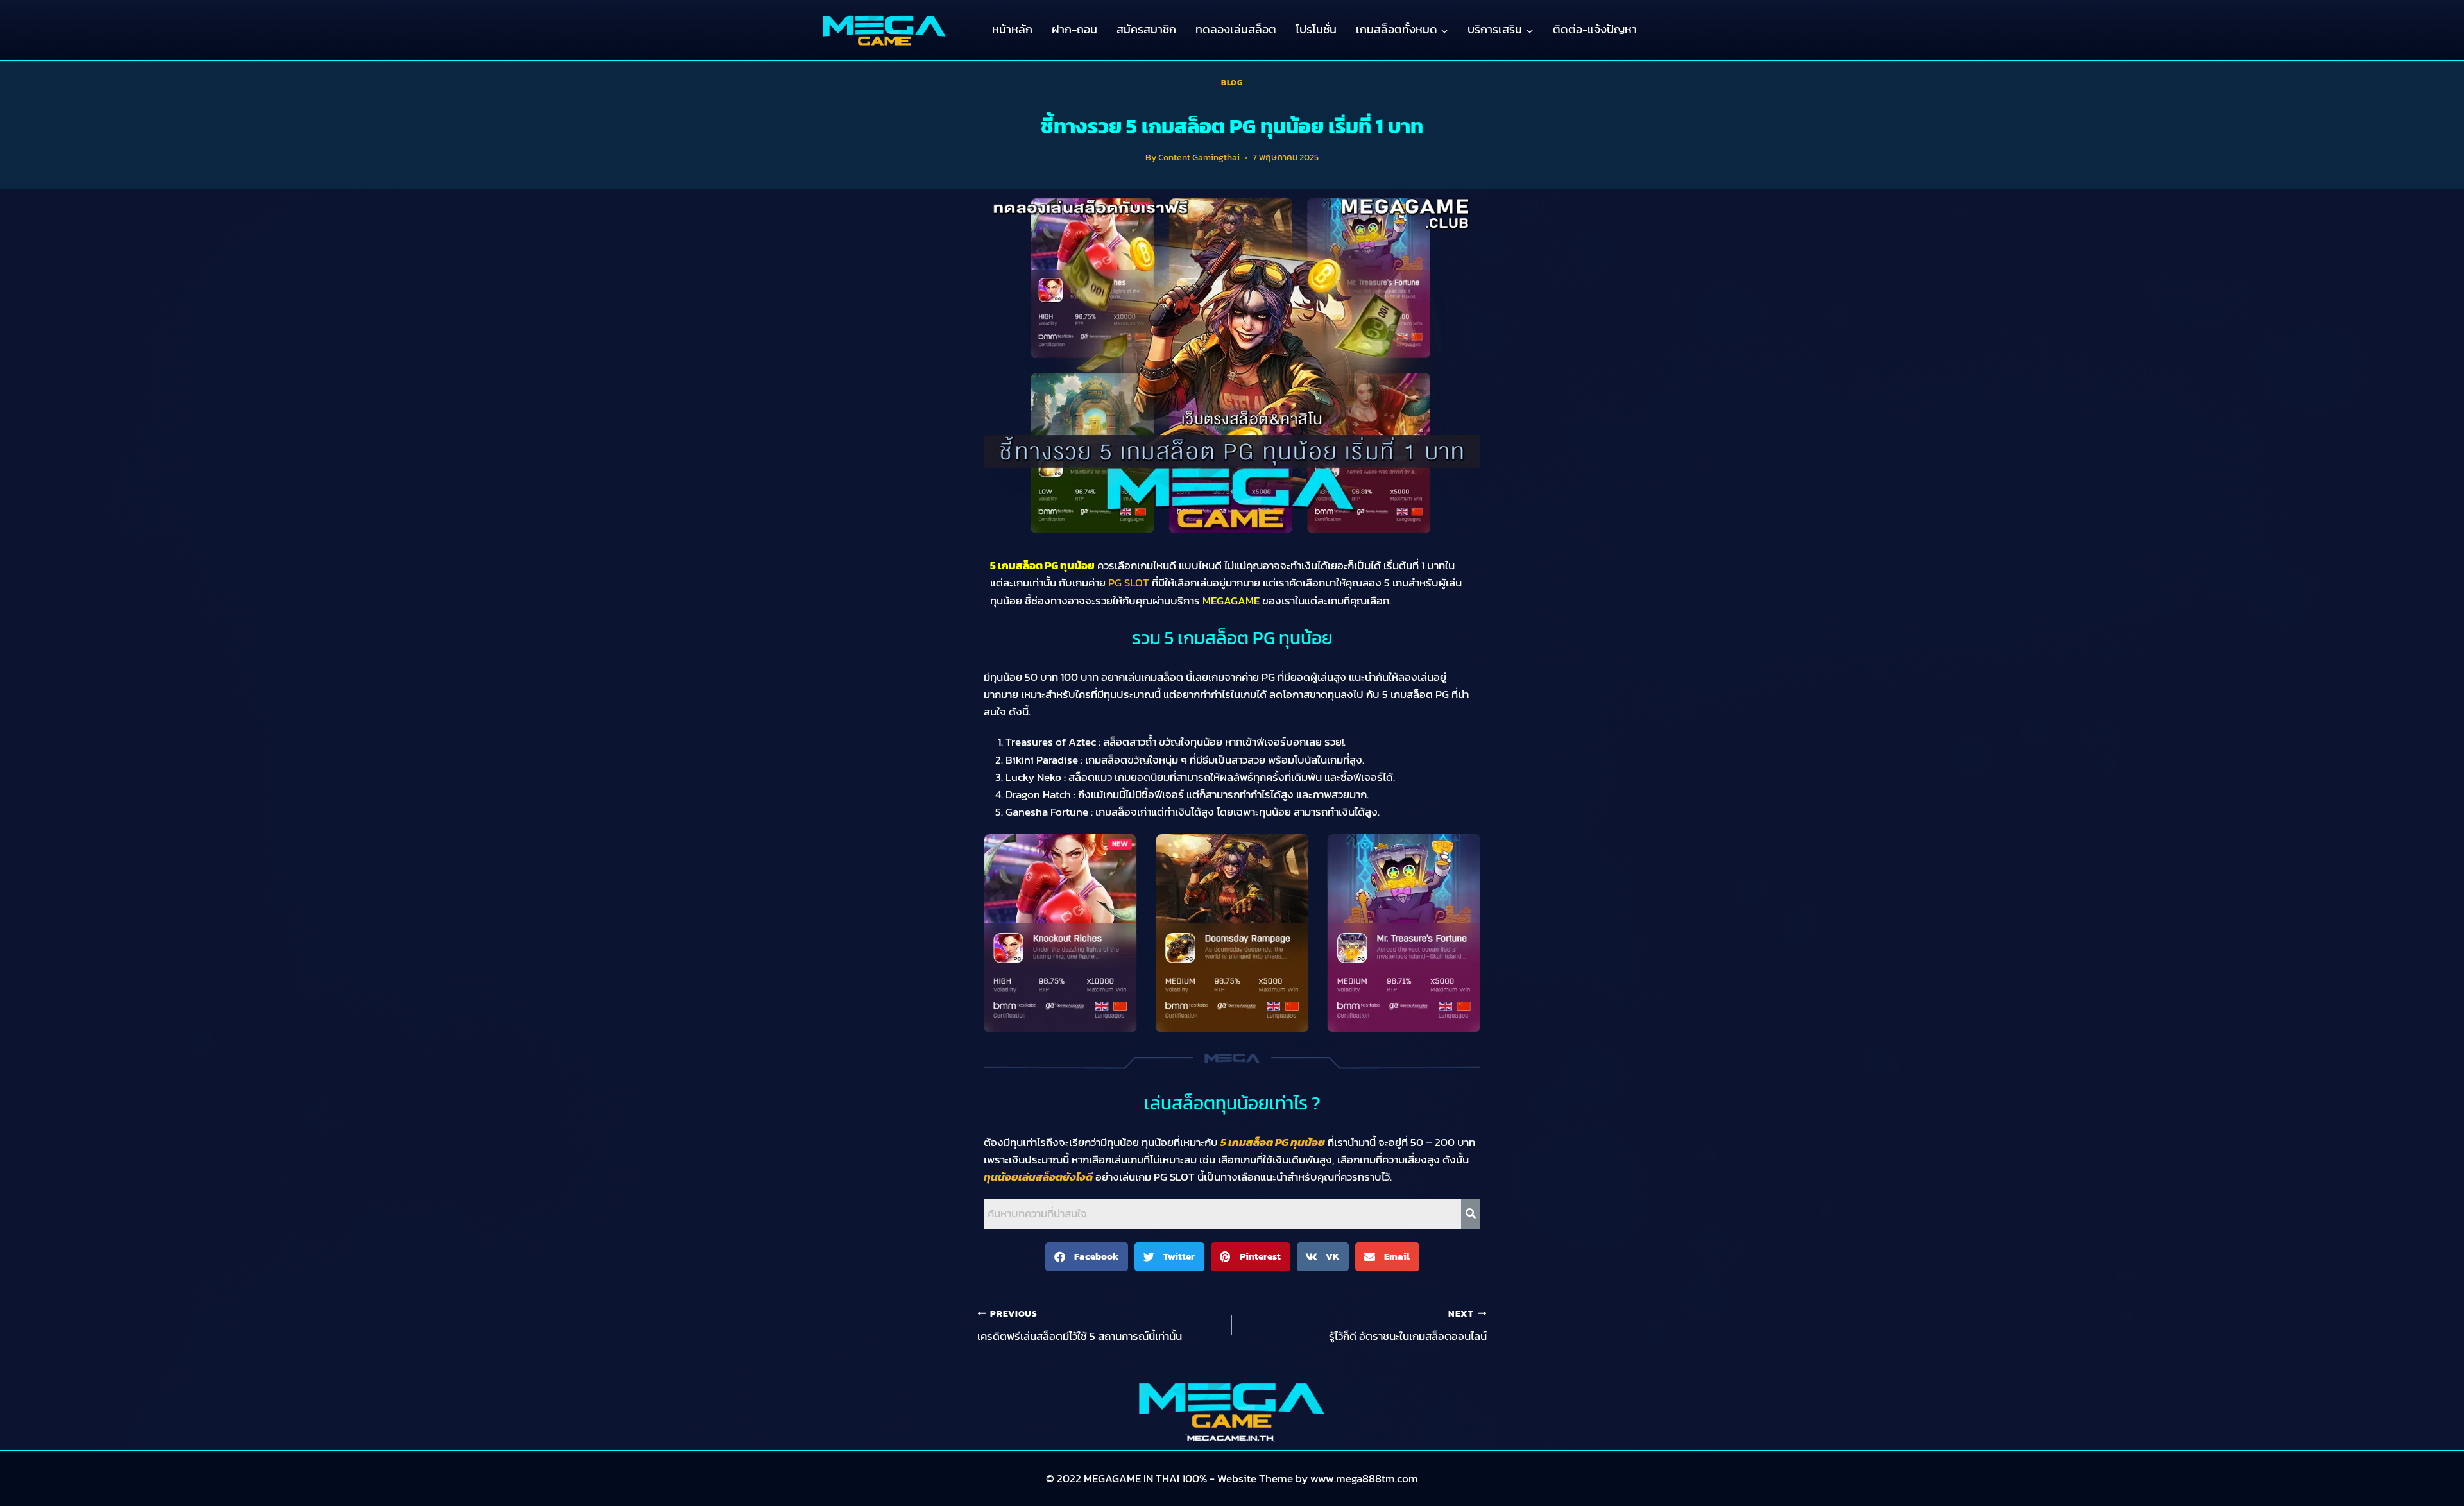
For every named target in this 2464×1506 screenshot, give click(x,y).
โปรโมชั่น (1316, 29)
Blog (1232, 83)
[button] (1087, 1257)
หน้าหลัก (1012, 29)
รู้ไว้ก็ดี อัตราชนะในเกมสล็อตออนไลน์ (1408, 1326)
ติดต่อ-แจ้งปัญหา (1595, 29)
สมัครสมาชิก (1146, 29)
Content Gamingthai (1199, 157)
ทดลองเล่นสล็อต (1236, 29)
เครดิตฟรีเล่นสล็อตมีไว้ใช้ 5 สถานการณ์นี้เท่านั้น (1080, 1326)
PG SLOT (1129, 583)
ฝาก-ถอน (1074, 29)
